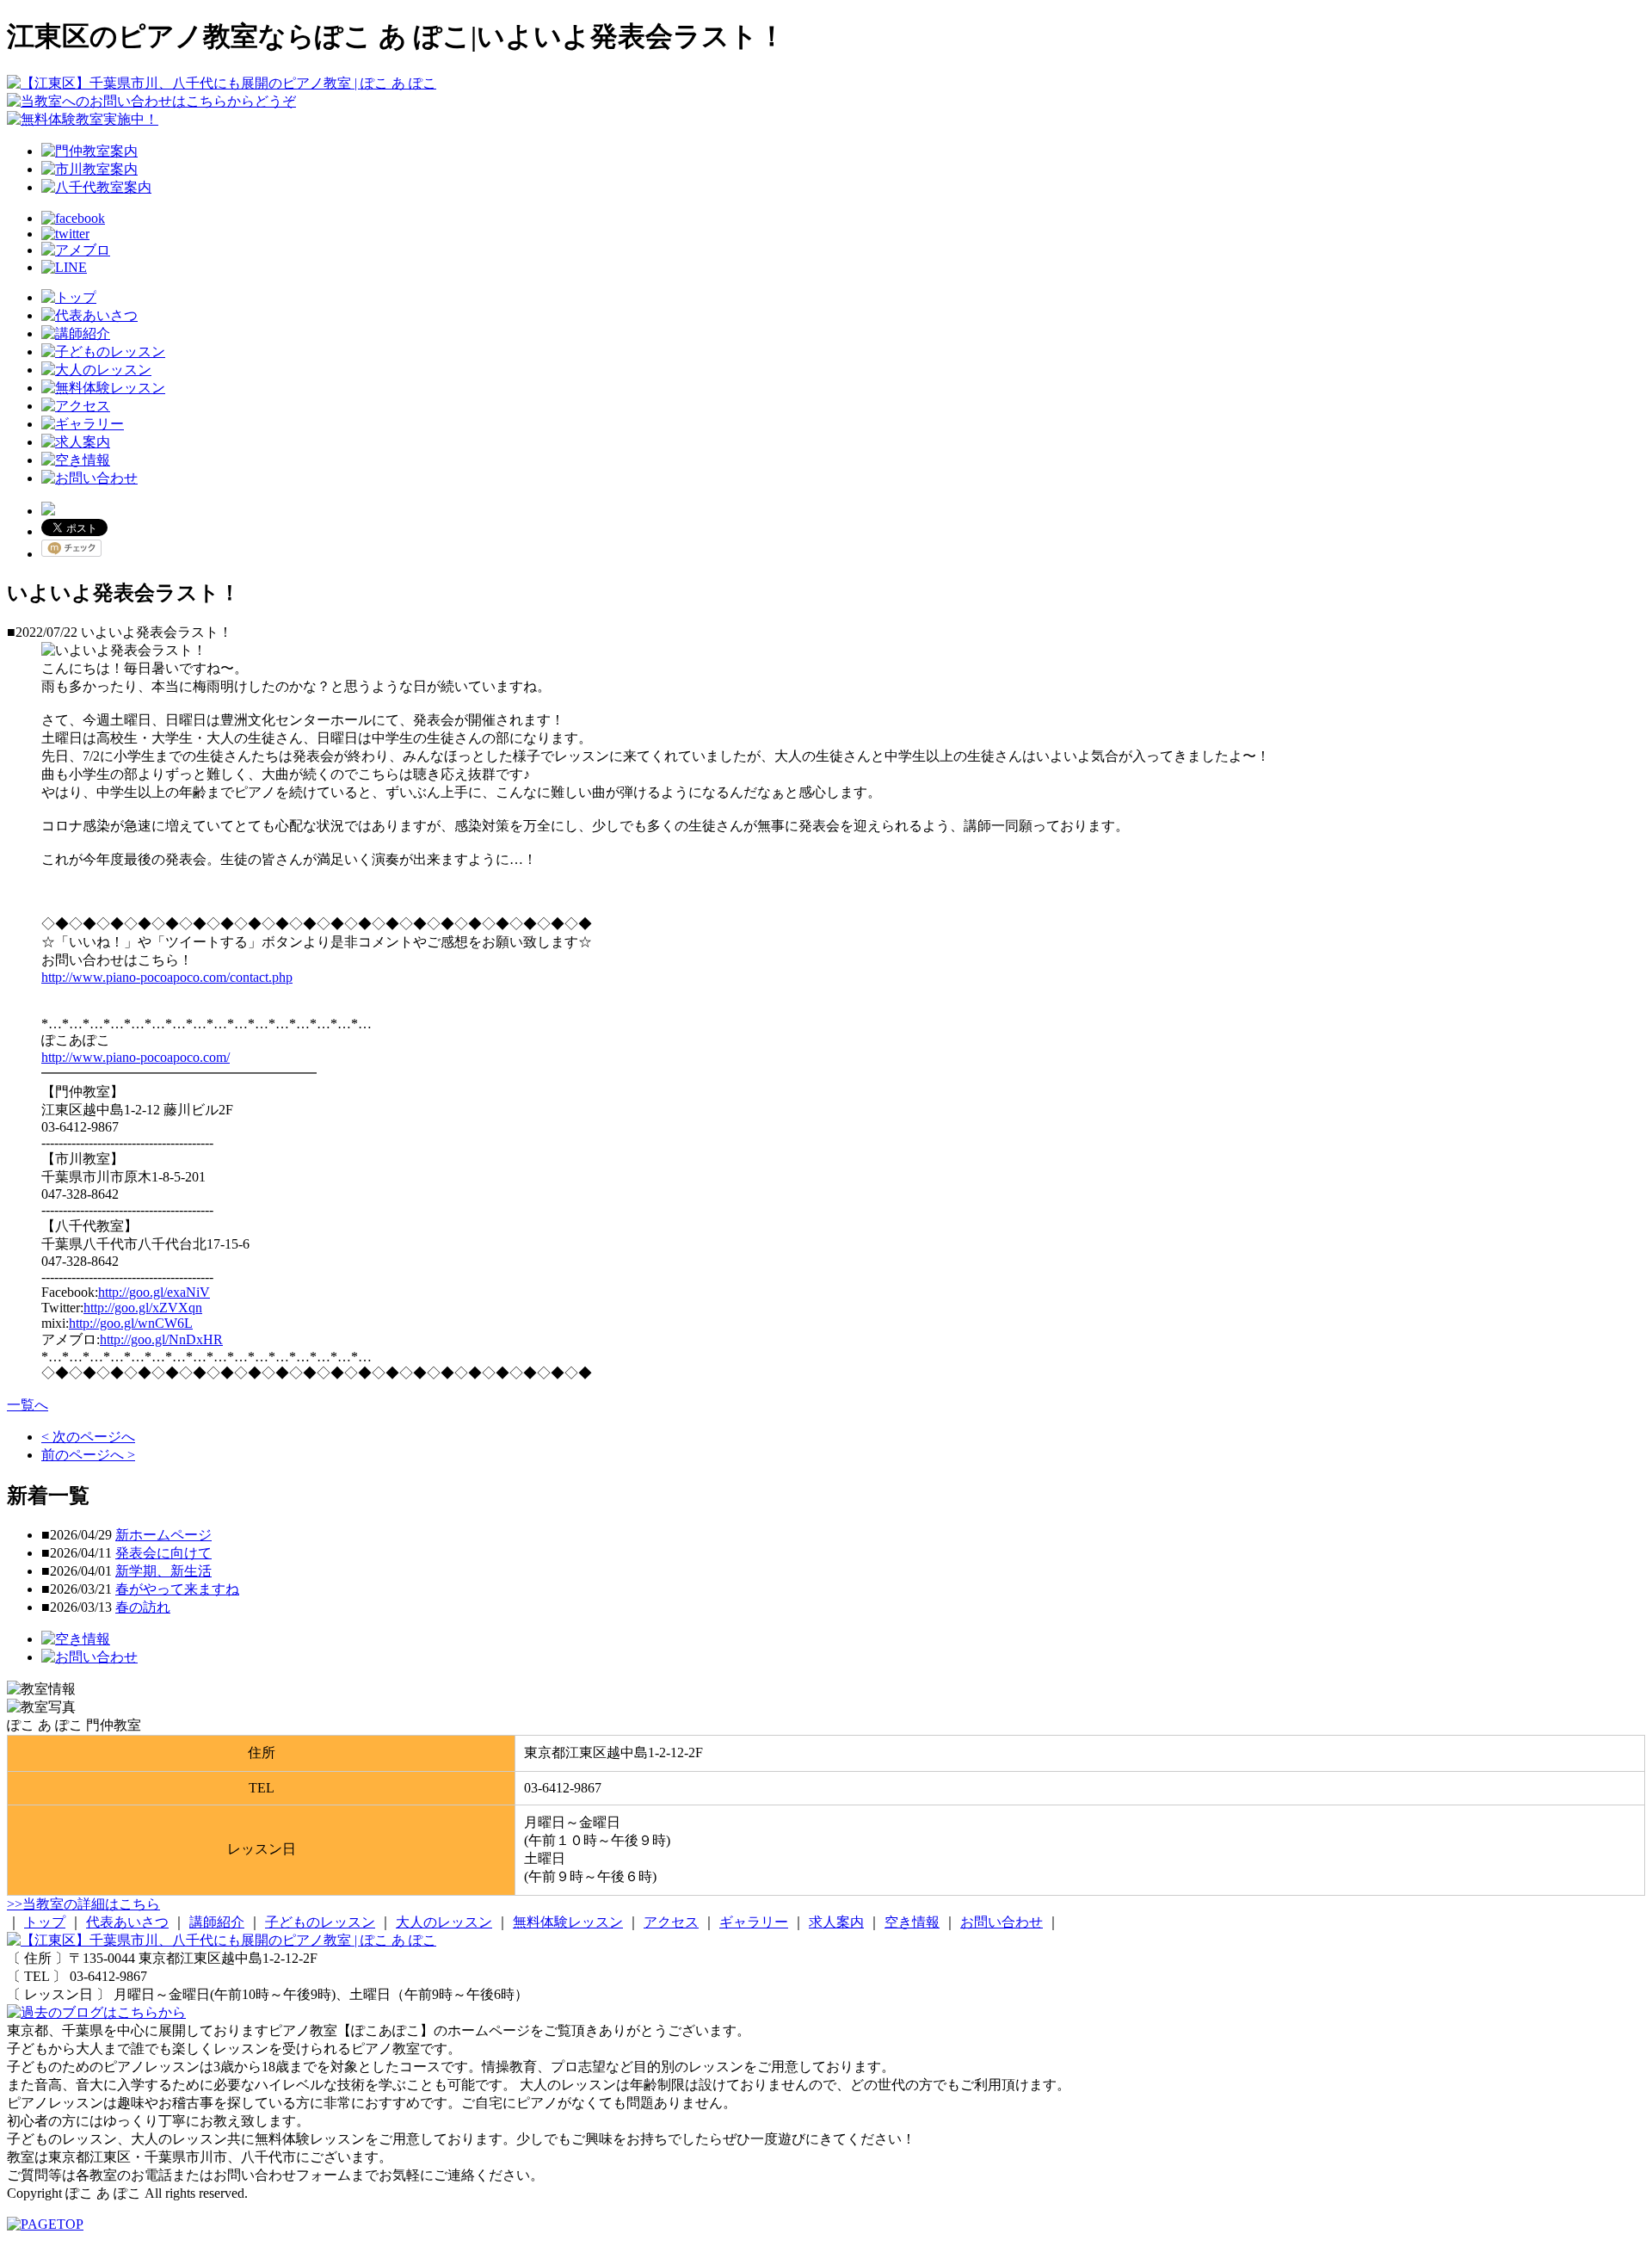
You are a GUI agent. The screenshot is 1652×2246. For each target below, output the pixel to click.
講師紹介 (217, 1922)
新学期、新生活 (163, 1571)
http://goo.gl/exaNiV (154, 1292)
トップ (45, 1922)
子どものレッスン (320, 1922)
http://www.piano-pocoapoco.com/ (136, 1057)
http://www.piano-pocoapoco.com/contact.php (167, 977)
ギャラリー (754, 1922)
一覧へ (28, 1405)
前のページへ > (88, 1455)
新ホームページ (163, 1535)
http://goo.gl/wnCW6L (131, 1323)
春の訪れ (143, 1607)
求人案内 (836, 1922)
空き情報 (912, 1922)
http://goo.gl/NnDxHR (161, 1339)
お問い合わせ (1002, 1922)
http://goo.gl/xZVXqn (143, 1308)
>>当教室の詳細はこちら (83, 1904)
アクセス (671, 1922)
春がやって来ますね (177, 1589)
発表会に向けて (163, 1553)
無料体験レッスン (568, 1922)
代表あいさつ (127, 1922)
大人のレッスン (444, 1922)
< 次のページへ (88, 1437)
